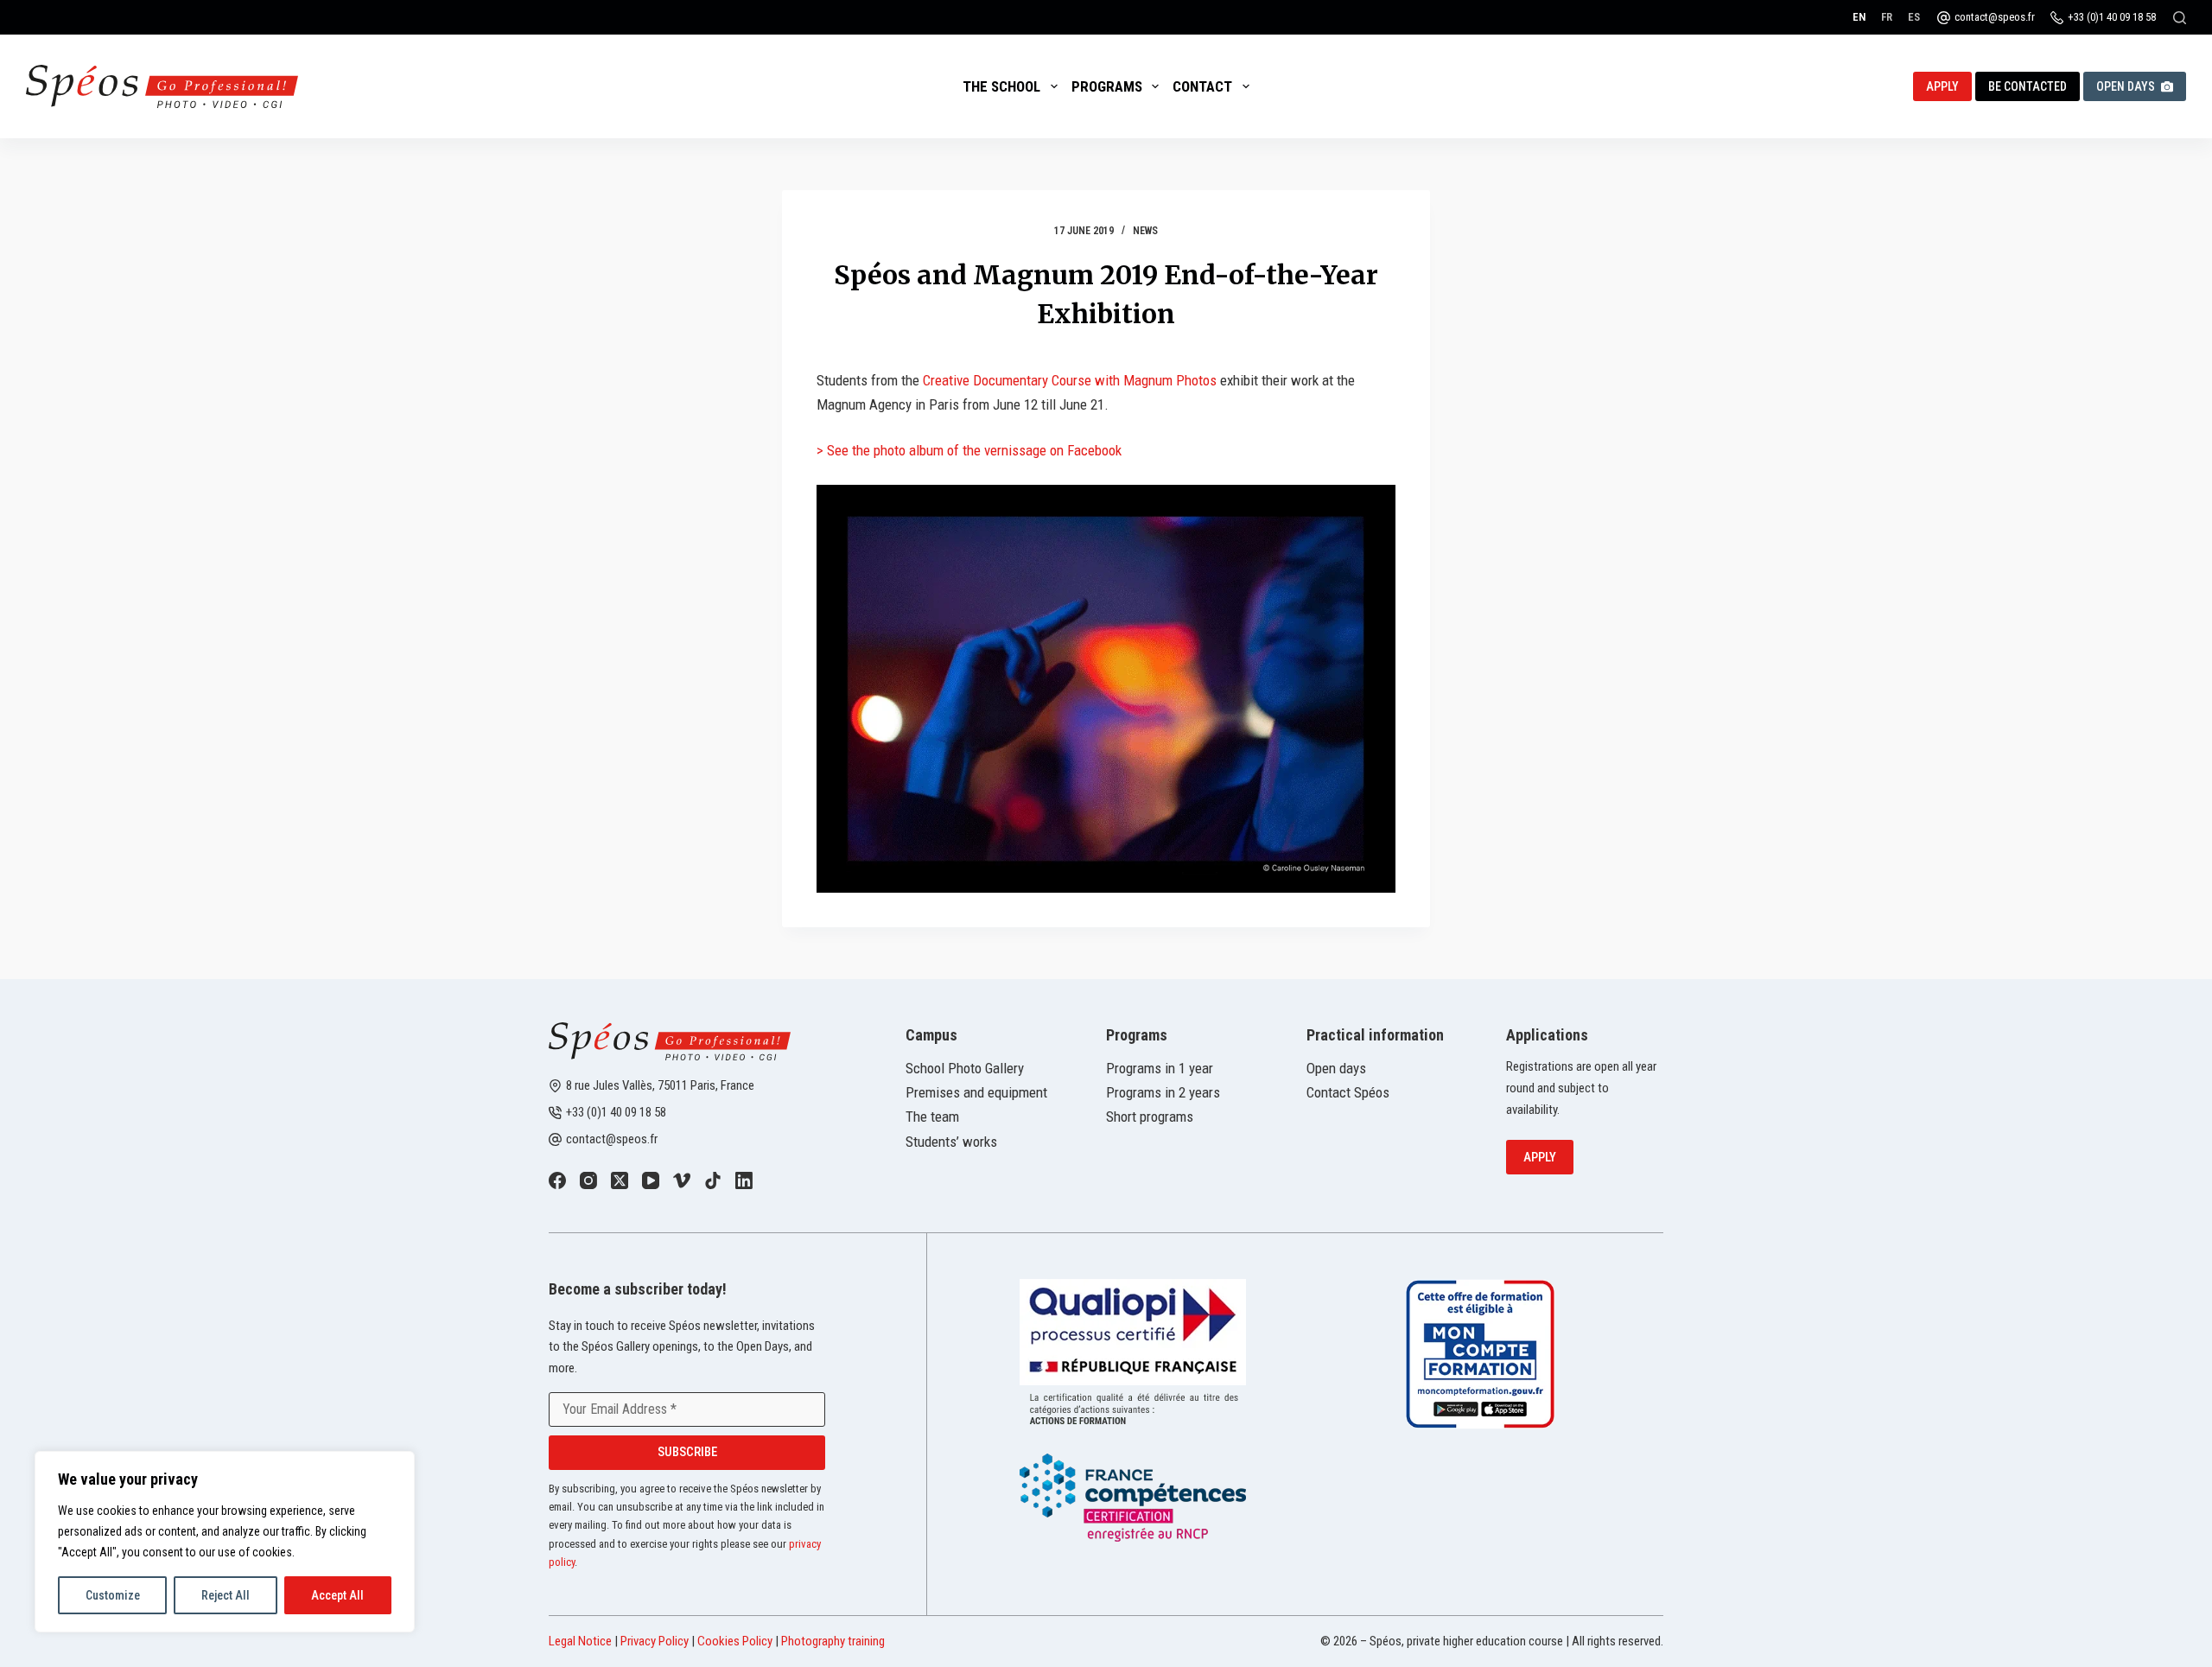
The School (1001, 86)
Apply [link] (1942, 86)
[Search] (2180, 18)
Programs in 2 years (1163, 1092)
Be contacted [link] (2028, 86)
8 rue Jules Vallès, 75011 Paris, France (660, 1085)
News (1145, 231)
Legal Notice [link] (580, 1641)
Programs (1107, 86)
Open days (1336, 1068)
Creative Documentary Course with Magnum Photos (1070, 380)
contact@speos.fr (1995, 17)
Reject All (226, 1595)
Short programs (1150, 1117)
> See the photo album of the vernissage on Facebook (969, 450)
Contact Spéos (1348, 1092)
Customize (113, 1595)
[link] (557, 1180)
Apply (1540, 1157)
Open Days (2126, 86)
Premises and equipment (976, 1092)
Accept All (337, 1595)
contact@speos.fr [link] (612, 1139)
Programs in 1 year (1160, 1068)
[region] (225, 1542)
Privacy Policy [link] (655, 1641)
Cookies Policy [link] (735, 1641)
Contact (1202, 86)
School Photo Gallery (965, 1068)
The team (932, 1117)
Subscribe (687, 1452)
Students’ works (951, 1142)
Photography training (833, 1641)
